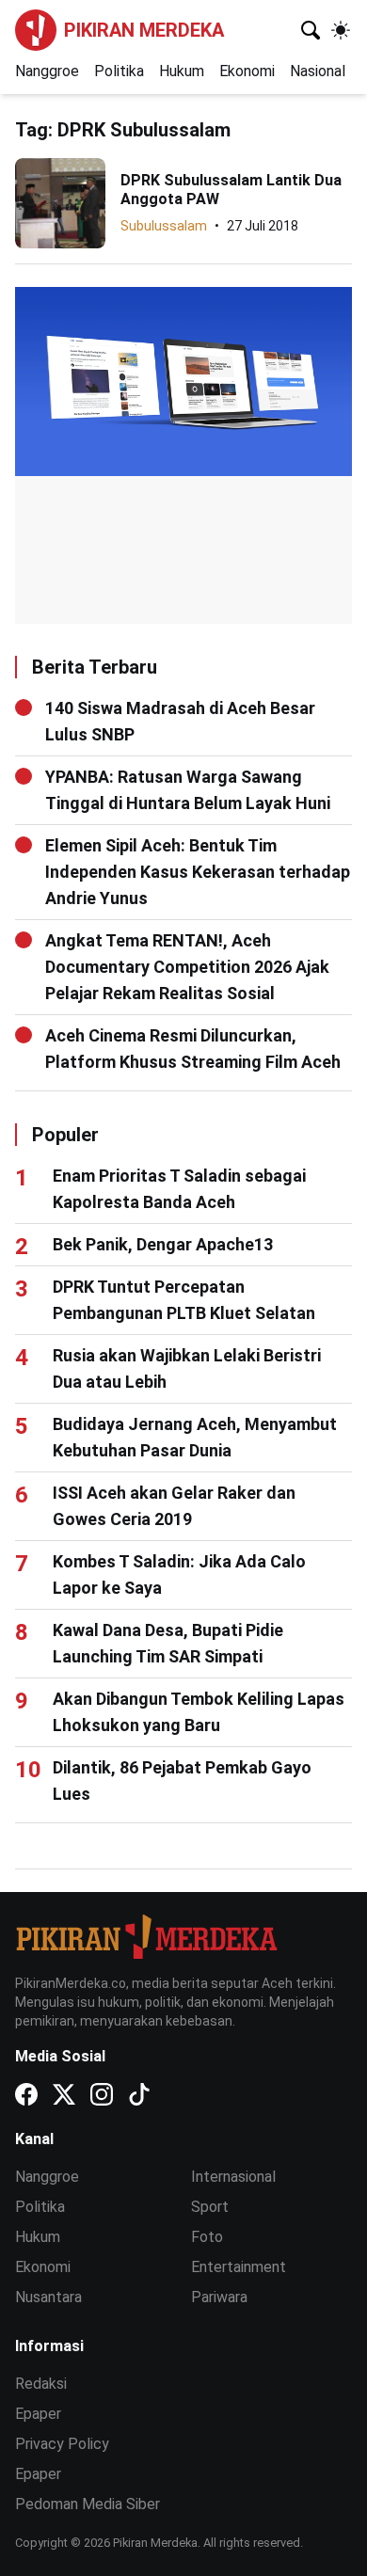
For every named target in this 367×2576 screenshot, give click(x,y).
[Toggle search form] (311, 30)
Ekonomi (247, 71)
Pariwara (219, 2297)
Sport (210, 2207)
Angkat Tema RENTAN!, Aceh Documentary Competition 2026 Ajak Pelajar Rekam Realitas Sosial (187, 967)
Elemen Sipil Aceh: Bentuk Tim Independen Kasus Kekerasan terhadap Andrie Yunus (198, 872)
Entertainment (239, 2267)
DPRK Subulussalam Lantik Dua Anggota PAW (231, 190)
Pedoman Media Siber (88, 2504)
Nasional (318, 71)
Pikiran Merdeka (144, 30)
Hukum (182, 71)
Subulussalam (164, 226)
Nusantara (48, 2297)
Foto (207, 2237)
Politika (119, 71)
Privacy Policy (62, 2444)
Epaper (38, 2414)
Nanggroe (47, 71)
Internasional (233, 2177)
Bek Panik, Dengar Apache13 (163, 1244)
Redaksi (41, 2384)
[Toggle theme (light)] (341, 30)
